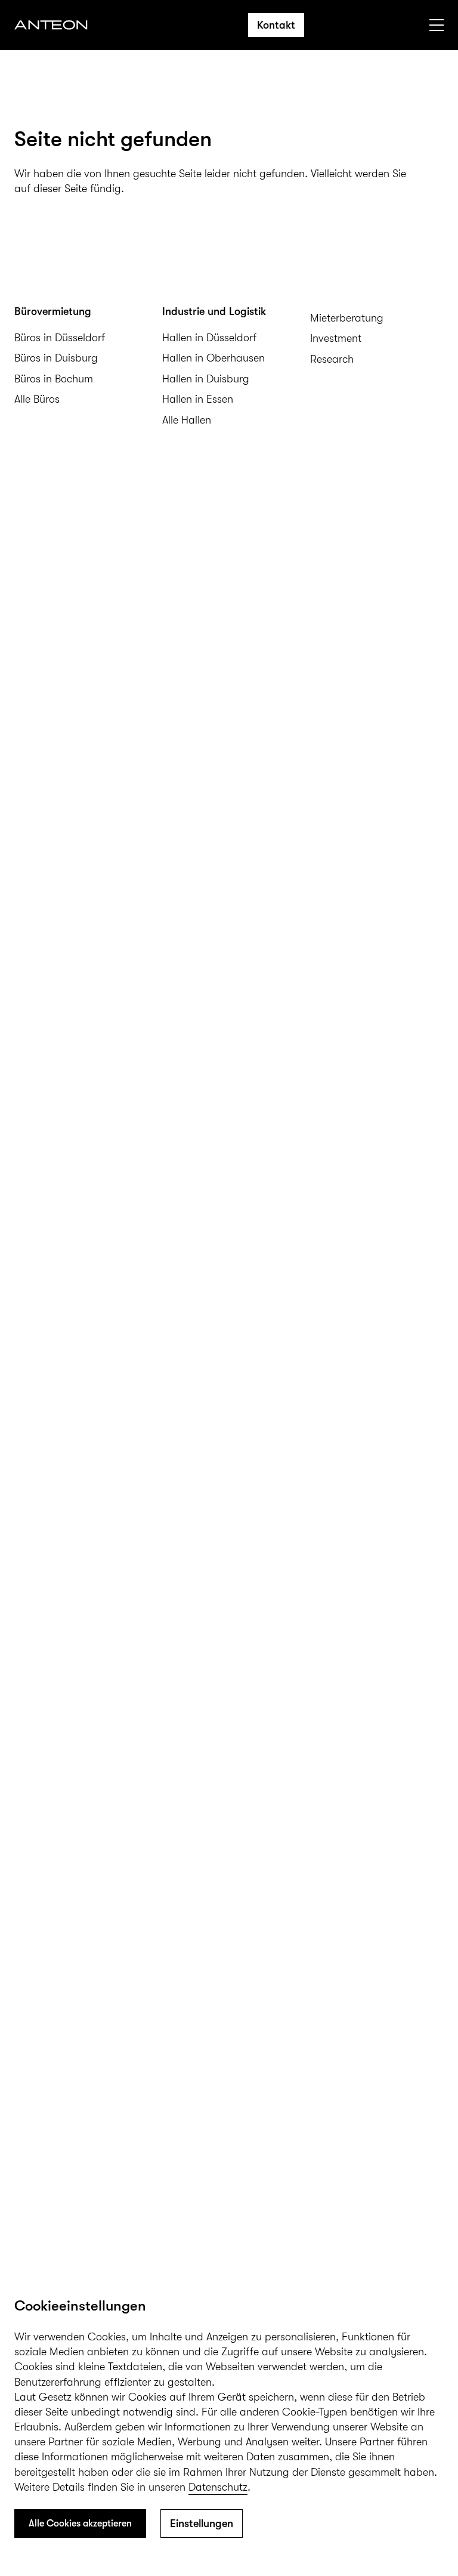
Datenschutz (218, 2487)
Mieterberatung (347, 318)
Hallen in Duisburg (206, 379)
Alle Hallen (187, 420)
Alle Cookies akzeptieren (80, 2524)
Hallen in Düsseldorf (209, 338)
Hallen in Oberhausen (213, 358)
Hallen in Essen (198, 399)
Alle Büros (37, 399)
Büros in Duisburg (56, 358)
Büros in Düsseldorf (60, 338)
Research (332, 359)
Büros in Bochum (54, 379)
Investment (336, 338)
